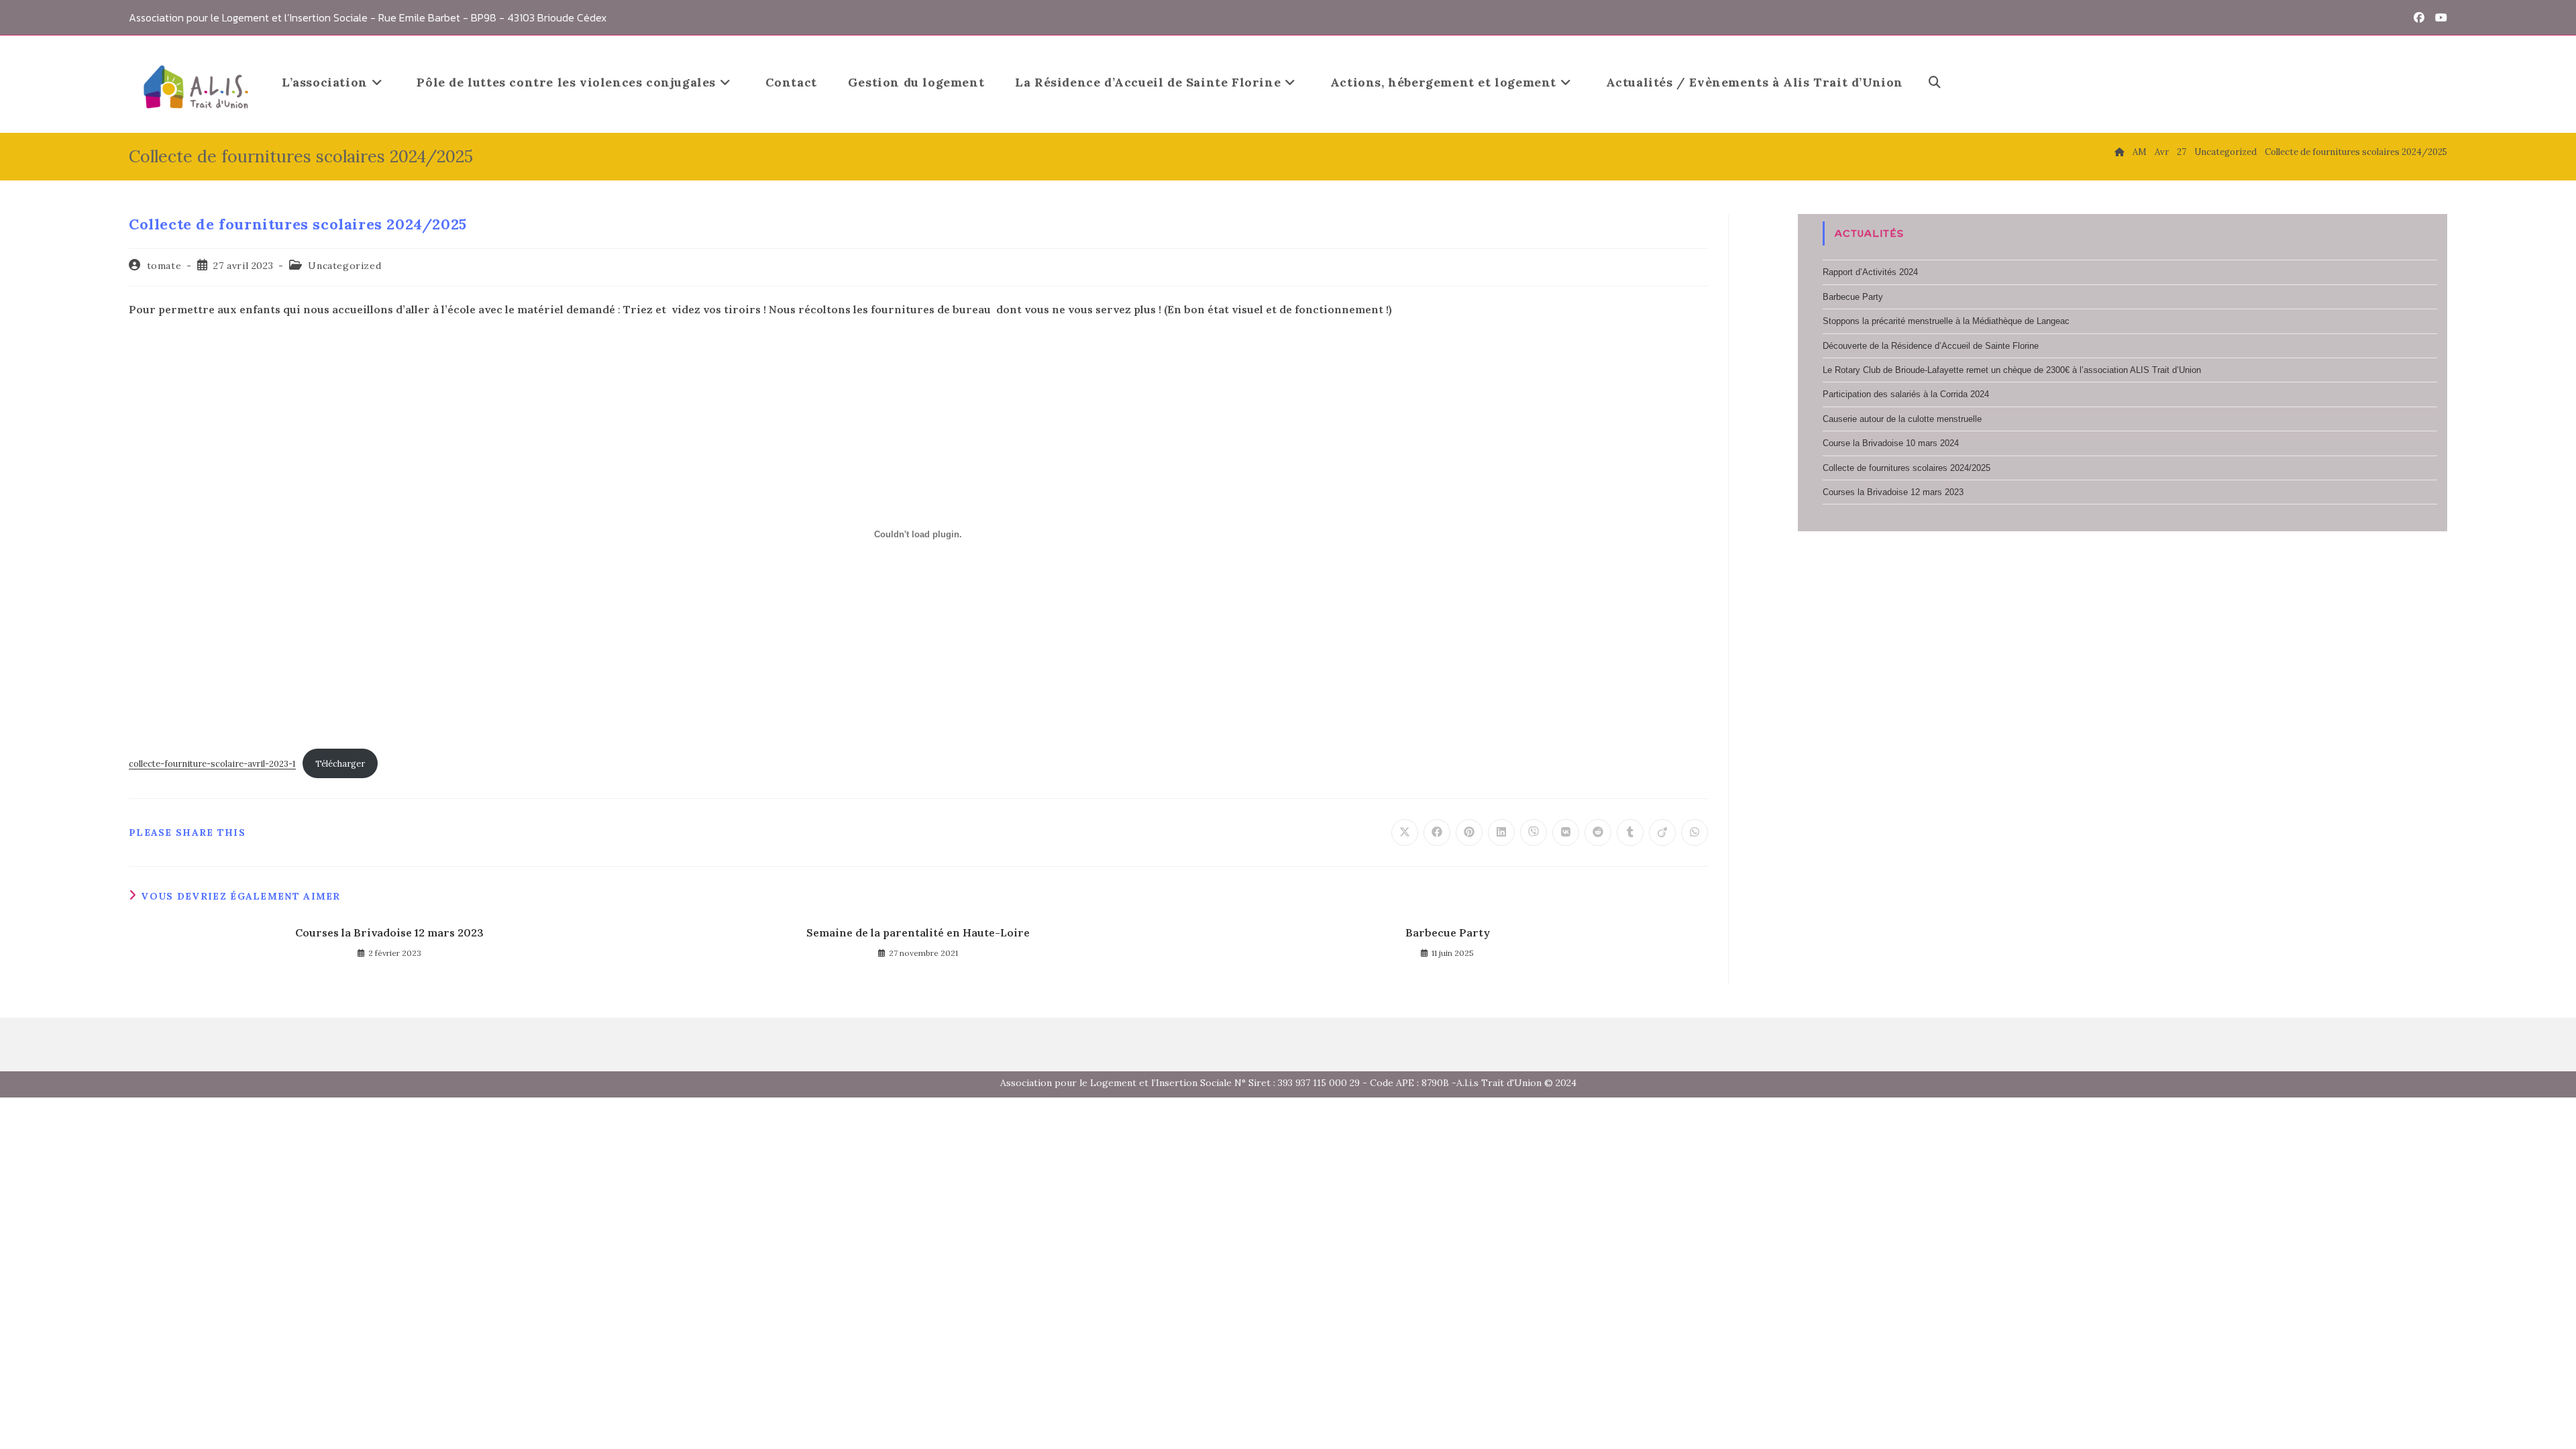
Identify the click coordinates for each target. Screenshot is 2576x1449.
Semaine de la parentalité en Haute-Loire (918, 932)
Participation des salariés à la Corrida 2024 (1906, 394)
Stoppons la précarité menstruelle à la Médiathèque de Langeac (1946, 321)
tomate (164, 266)
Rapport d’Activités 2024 (1870, 272)
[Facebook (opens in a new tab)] (2419, 17)
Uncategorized (344, 266)
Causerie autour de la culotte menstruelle (1902, 419)
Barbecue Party (1448, 932)
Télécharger (340, 764)
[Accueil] (2119, 152)
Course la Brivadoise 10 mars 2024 (1891, 443)
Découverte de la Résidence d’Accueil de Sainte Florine (1931, 346)
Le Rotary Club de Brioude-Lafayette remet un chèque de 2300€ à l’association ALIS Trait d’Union (2012, 370)
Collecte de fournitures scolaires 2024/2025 (2356, 152)
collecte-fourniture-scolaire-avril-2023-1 (212, 764)
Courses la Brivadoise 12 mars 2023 (389, 932)
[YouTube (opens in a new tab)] (2438, 17)
